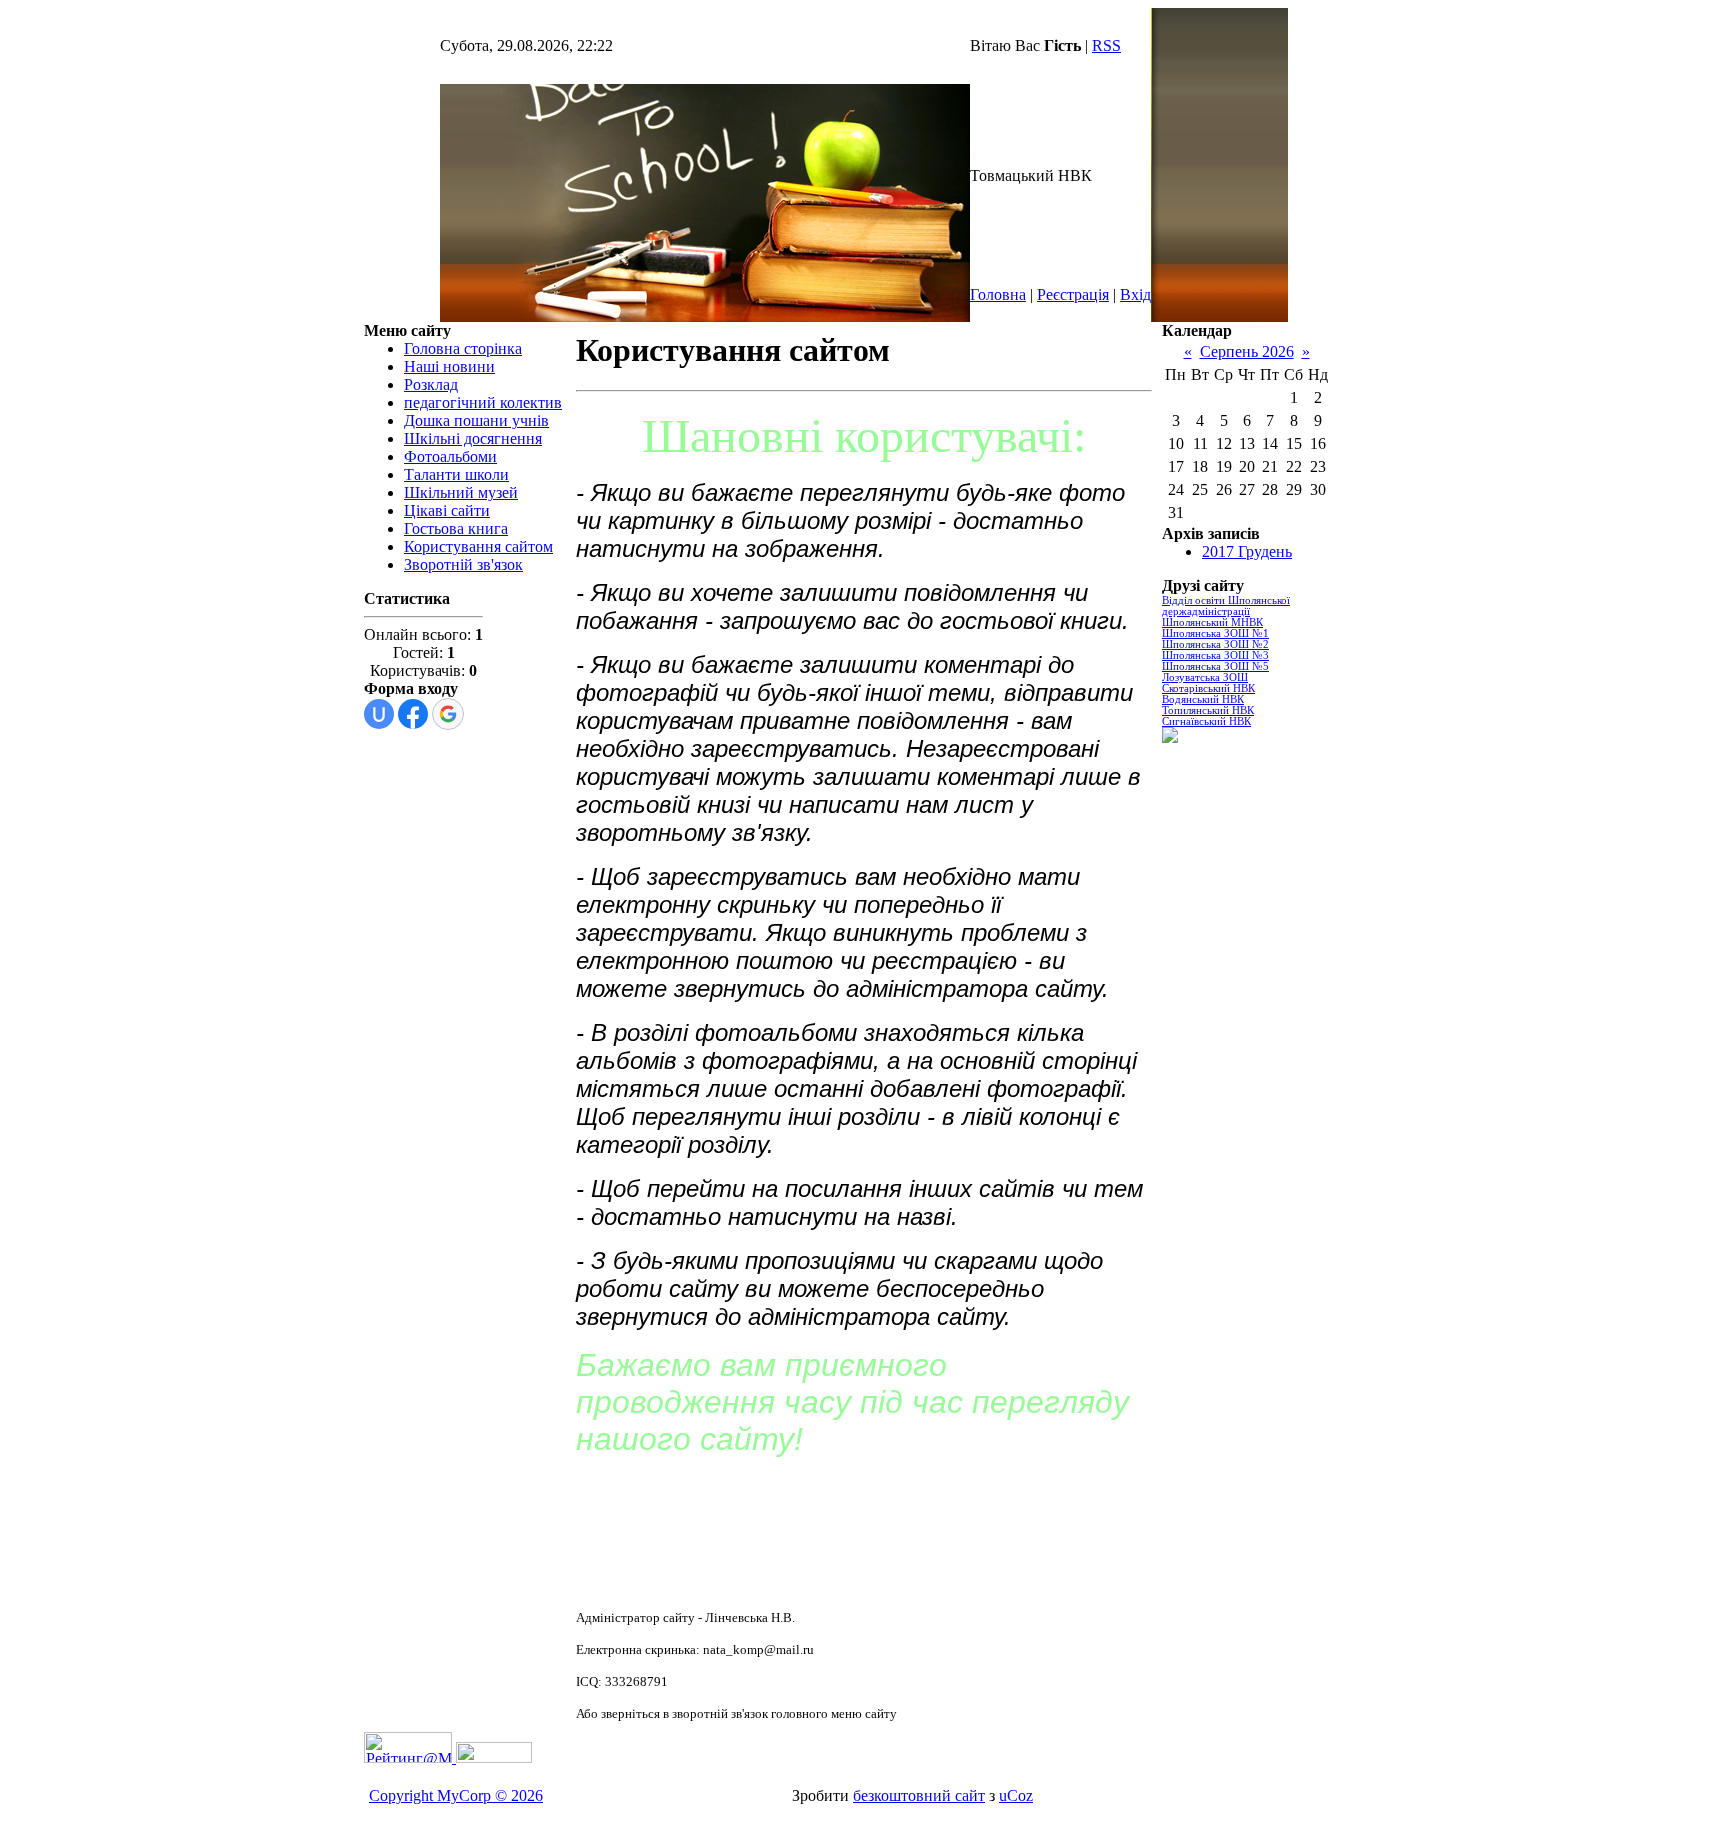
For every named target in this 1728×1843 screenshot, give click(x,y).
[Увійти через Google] (448, 714)
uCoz (1016, 1795)
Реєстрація (1073, 294)
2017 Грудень (1247, 551)
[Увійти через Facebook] (413, 714)
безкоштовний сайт (919, 1795)
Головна (998, 294)
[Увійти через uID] (379, 714)
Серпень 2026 (1247, 351)
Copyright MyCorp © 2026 (456, 1795)
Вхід (1135, 294)
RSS (1106, 45)
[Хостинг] (492, 1757)
